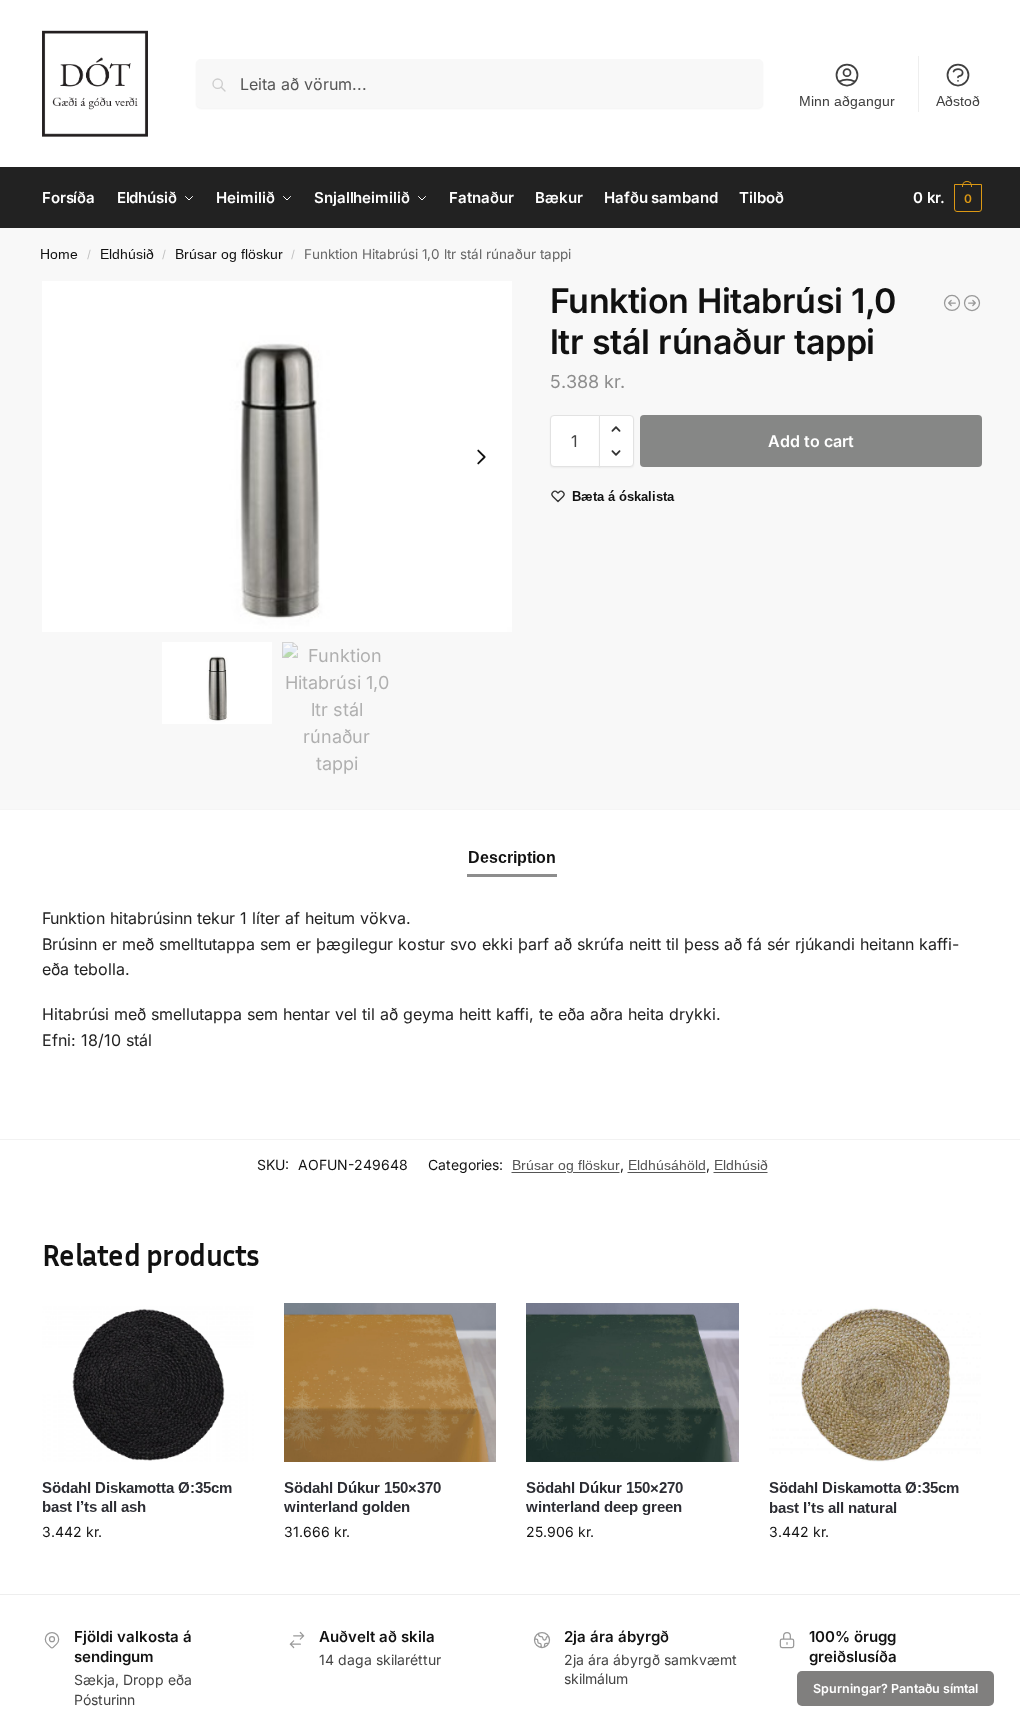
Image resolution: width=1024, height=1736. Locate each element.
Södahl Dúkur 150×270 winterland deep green (604, 1497)
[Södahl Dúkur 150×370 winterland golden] (390, 1382)
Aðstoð (958, 101)
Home (59, 254)
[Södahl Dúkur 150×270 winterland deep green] (632, 1382)
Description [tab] (512, 857)
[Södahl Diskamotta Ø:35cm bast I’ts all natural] (875, 1382)
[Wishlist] (224, 1333)
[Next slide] (481, 457)
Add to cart (811, 441)
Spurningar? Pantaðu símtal (895, 1688)
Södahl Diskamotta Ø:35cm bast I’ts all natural (864, 1497)
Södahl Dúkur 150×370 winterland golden (362, 1497)
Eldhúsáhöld (667, 1165)
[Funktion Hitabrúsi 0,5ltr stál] (952, 303)
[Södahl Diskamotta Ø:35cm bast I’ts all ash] (148, 1382)
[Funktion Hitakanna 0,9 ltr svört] (972, 303)
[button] (947, 198)
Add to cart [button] (148, 1574)
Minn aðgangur (847, 101)
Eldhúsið (127, 254)
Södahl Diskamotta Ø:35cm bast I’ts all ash (137, 1497)
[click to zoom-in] (277, 456)
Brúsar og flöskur (229, 254)
